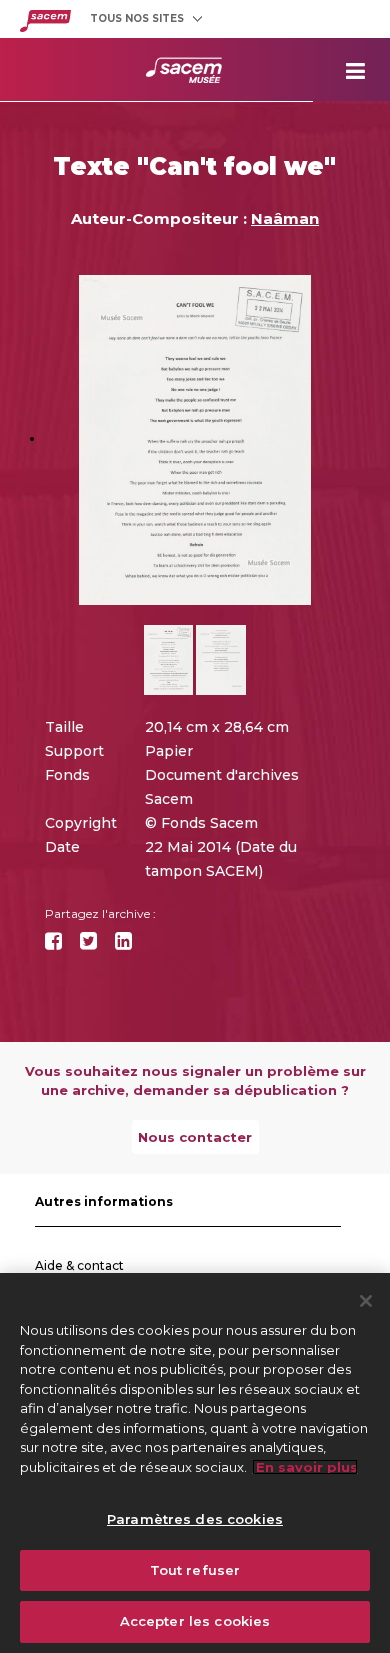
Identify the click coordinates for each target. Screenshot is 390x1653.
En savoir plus (305, 1467)
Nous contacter (195, 1137)
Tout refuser (195, 1570)
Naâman (285, 218)
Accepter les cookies (195, 1621)
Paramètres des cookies (195, 1519)
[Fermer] (366, 1301)
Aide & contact (79, 1265)
